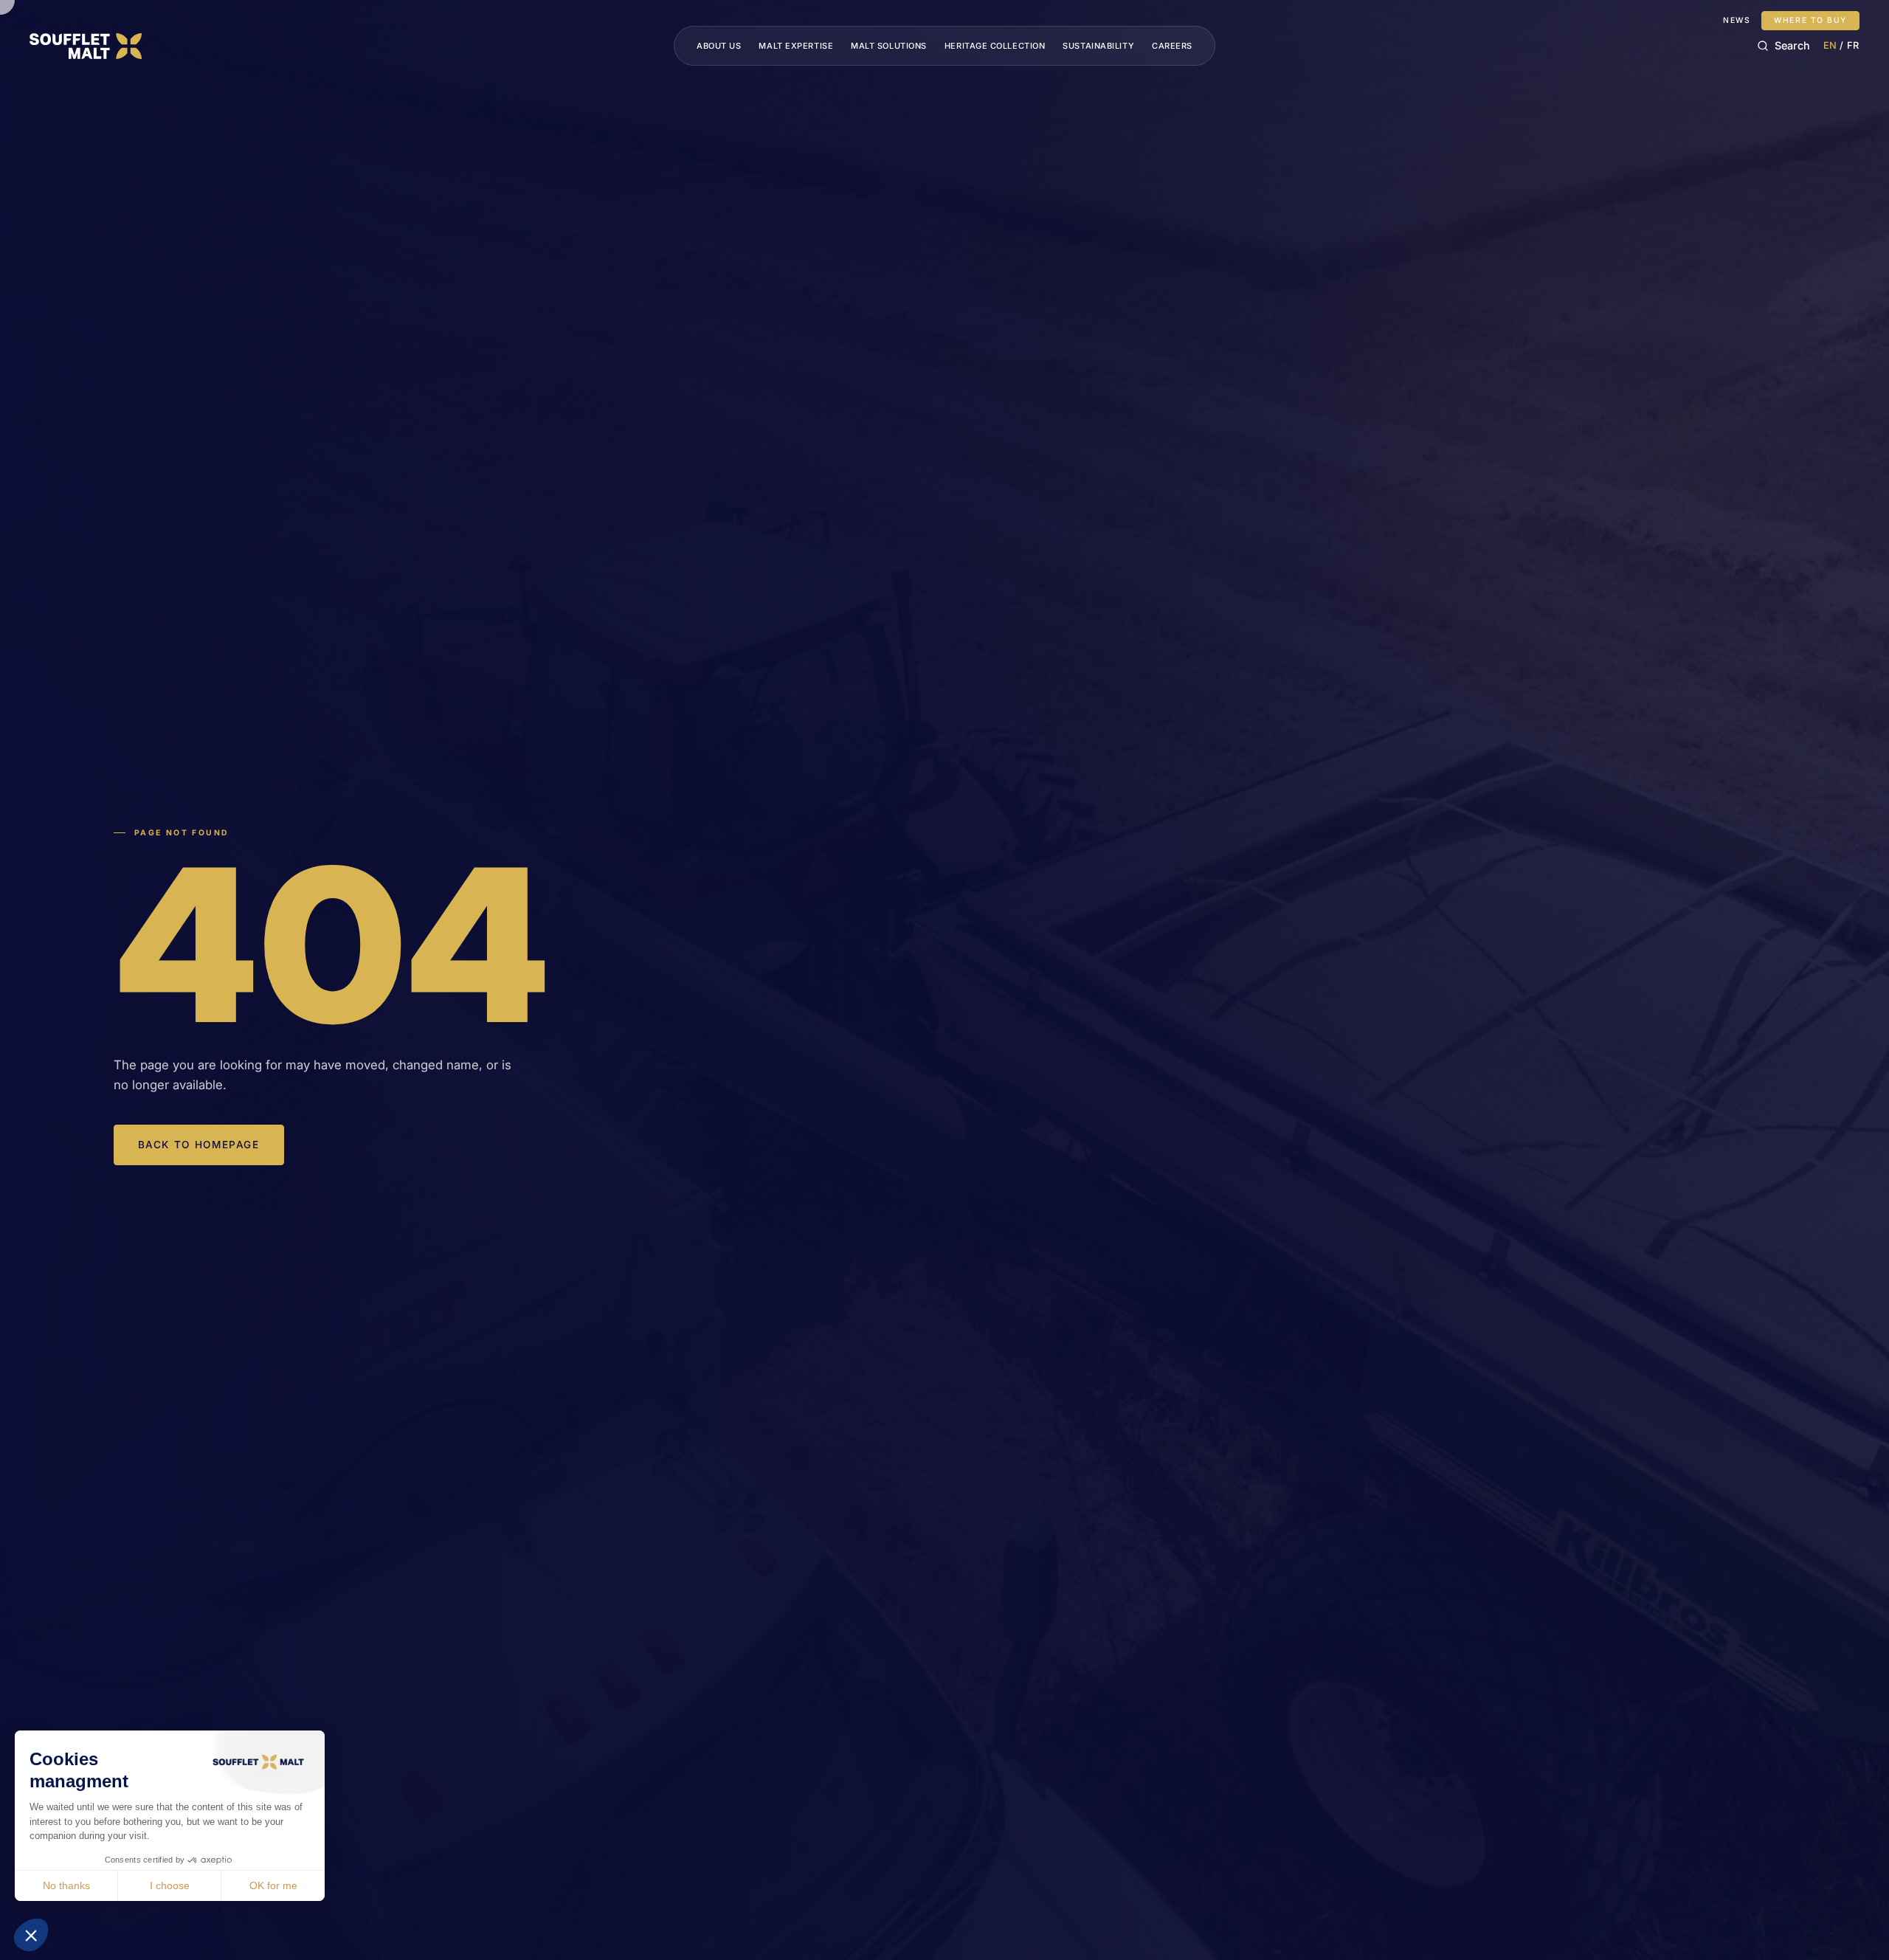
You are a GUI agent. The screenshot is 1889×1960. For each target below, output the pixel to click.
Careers (1172, 46)
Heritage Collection (995, 46)
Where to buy (1810, 20)
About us (719, 46)
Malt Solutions (889, 46)
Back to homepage (199, 1145)
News (1737, 21)
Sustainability (1098, 46)
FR (1853, 45)
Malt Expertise (796, 46)
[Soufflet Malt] (86, 46)
